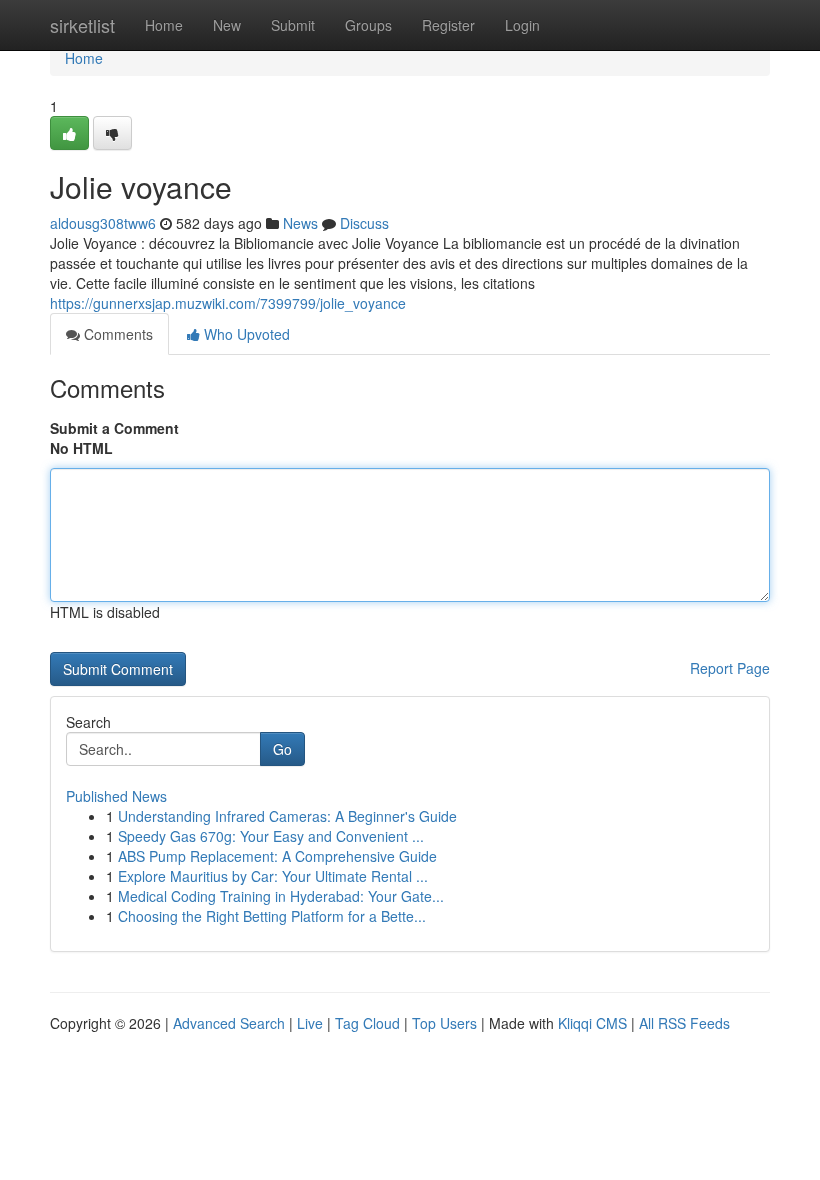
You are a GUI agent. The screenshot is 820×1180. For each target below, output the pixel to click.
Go (282, 749)
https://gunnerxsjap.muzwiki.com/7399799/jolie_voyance (228, 303)
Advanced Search (229, 1023)
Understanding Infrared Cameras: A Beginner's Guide (287, 816)
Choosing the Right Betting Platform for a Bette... (272, 916)
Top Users (444, 1023)
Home (164, 25)
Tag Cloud (367, 1023)
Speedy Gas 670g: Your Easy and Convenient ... (271, 836)
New (227, 25)
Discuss (364, 223)
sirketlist (82, 25)
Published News (116, 796)
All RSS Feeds (684, 1023)
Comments (116, 334)
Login (522, 25)
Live (310, 1023)
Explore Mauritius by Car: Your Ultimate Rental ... (273, 876)
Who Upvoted (245, 334)
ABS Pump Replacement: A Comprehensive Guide (277, 856)
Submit (293, 25)
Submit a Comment (114, 428)
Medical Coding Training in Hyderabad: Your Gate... (281, 896)
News (300, 223)
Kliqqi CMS (592, 1023)
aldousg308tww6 (103, 223)
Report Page (730, 668)
